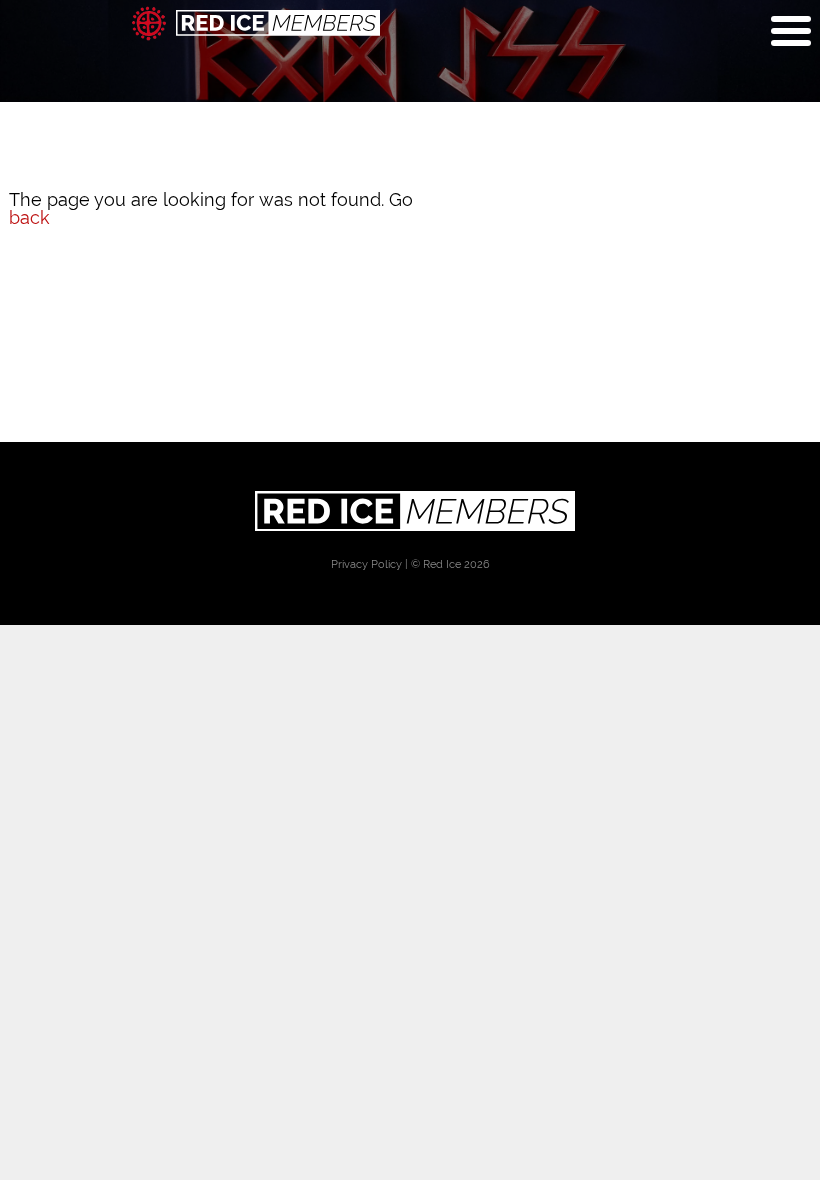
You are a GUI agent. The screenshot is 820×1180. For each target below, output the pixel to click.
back (29, 217)
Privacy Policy (366, 564)
